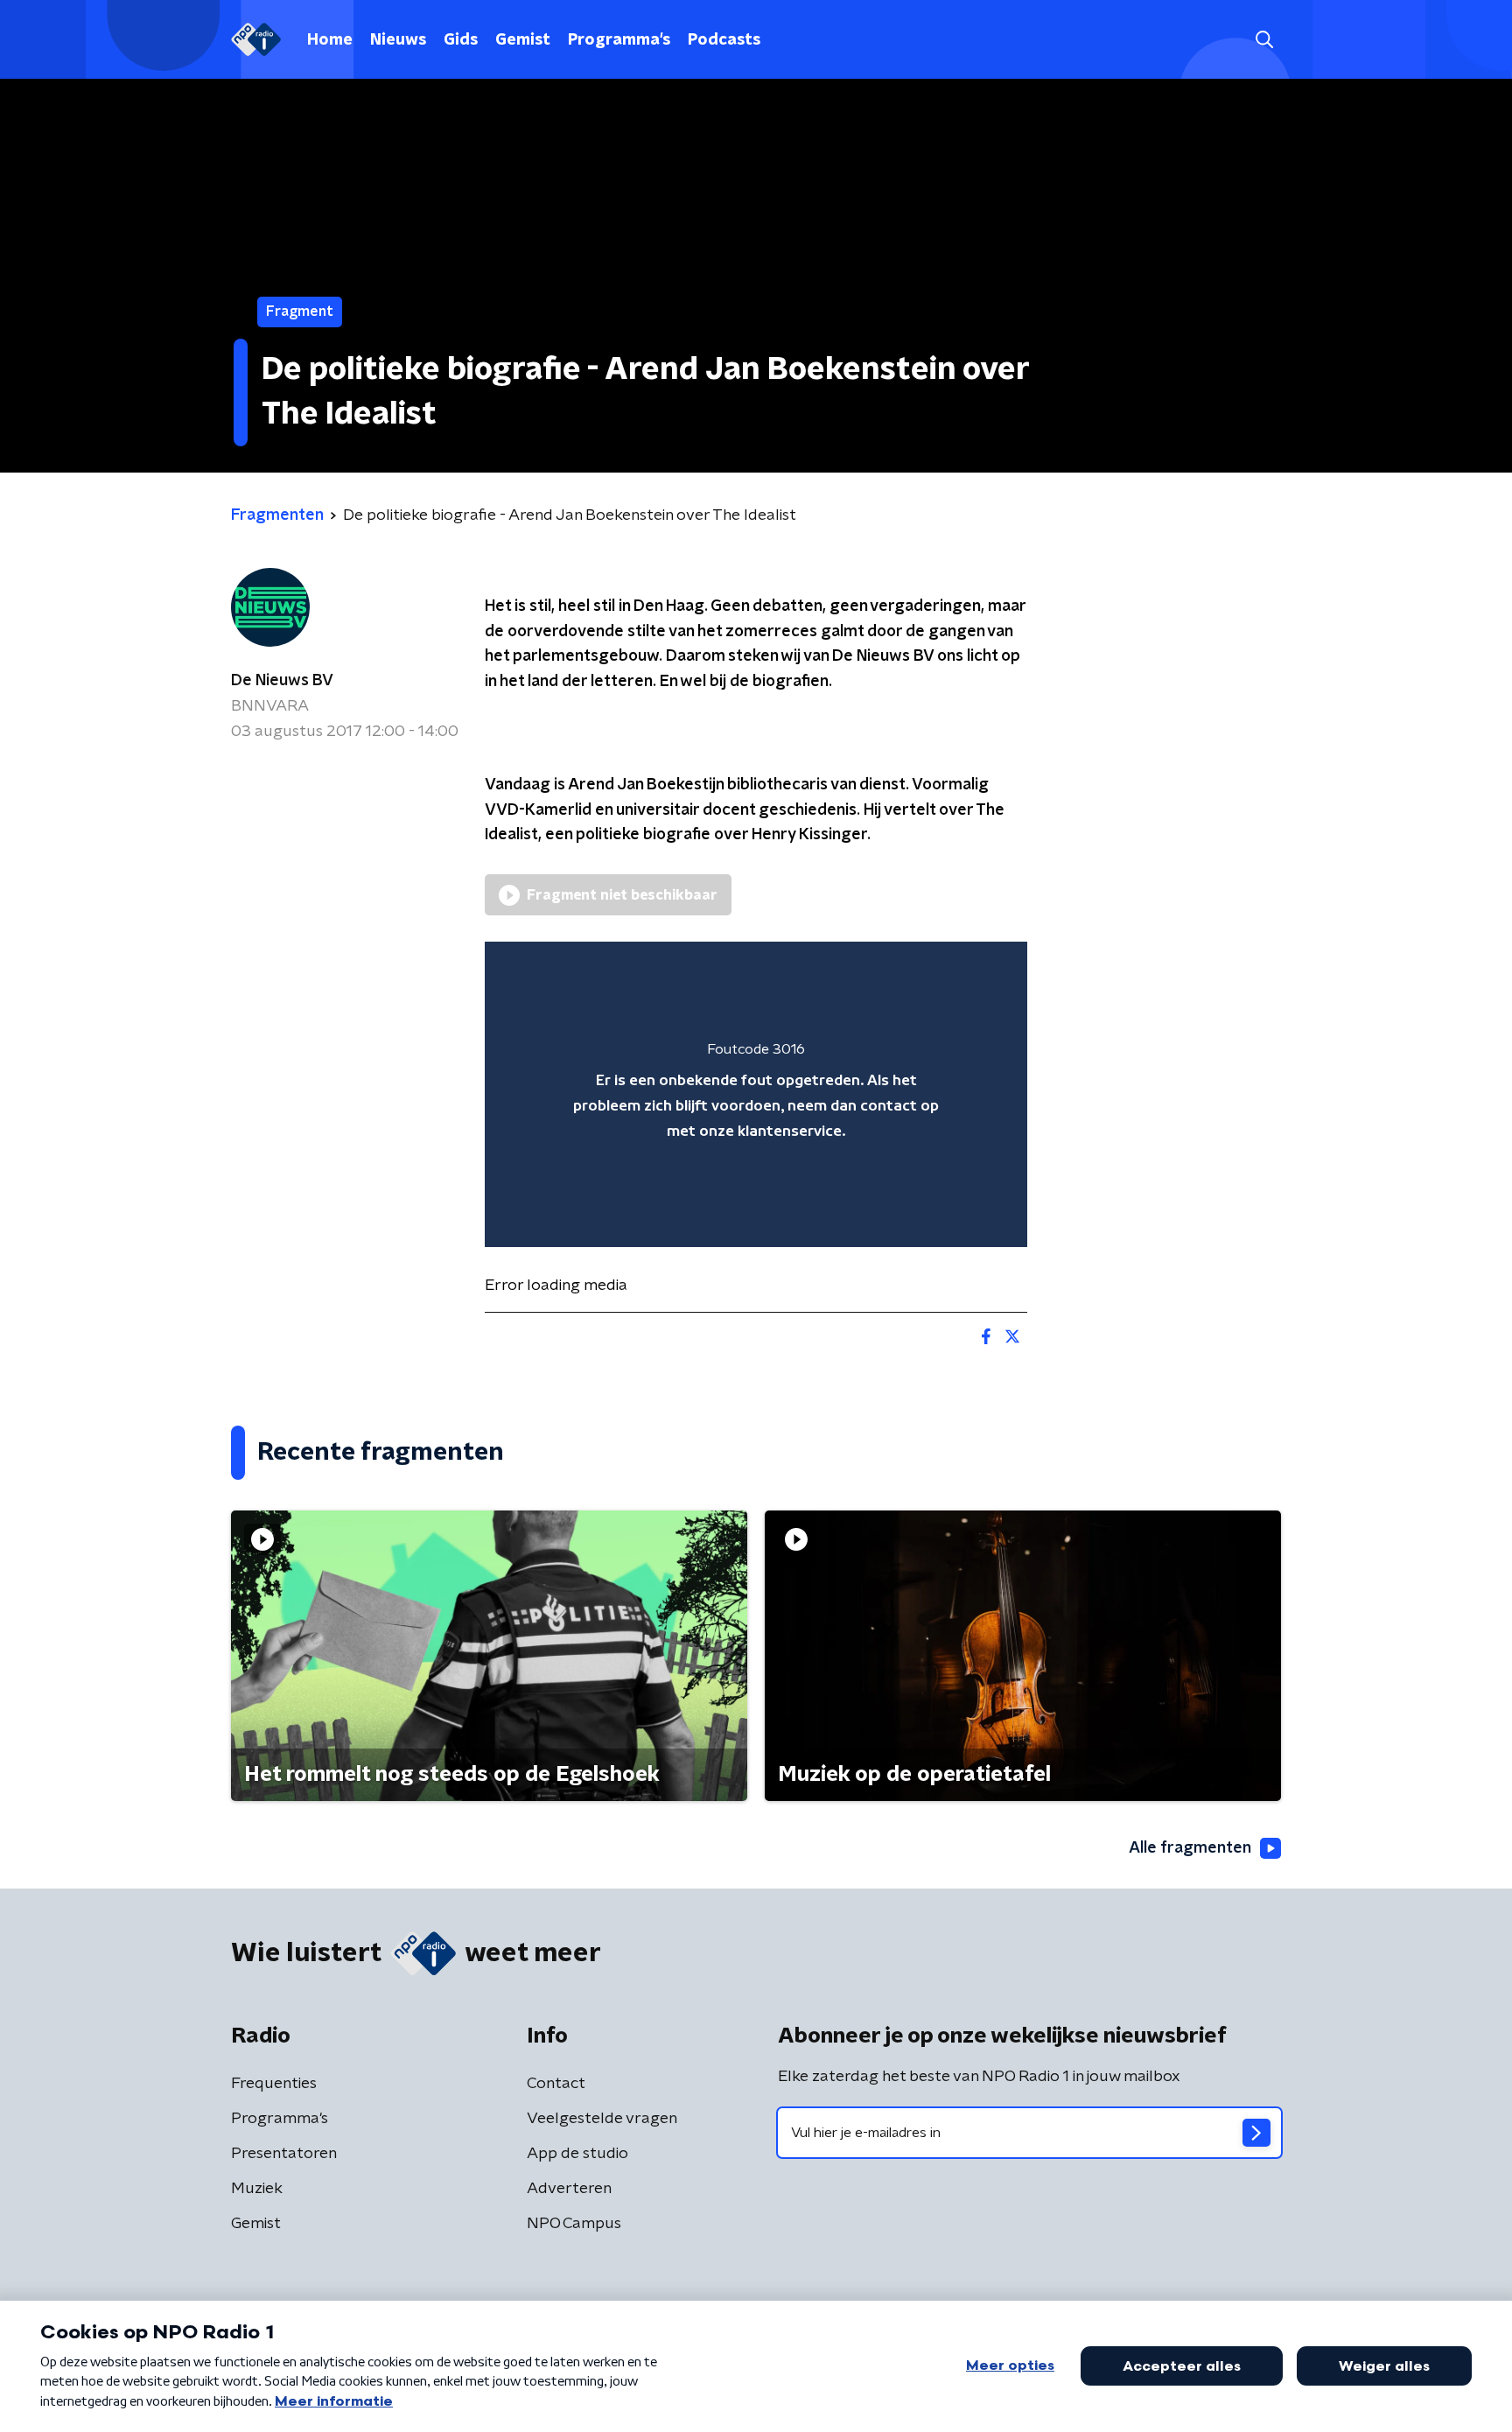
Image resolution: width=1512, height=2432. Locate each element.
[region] (756, 1094)
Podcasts (724, 40)
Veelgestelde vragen (602, 2119)
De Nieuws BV (282, 681)
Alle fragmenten (1190, 1848)
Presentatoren (284, 2154)
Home (330, 40)
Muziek (257, 2189)
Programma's (619, 40)
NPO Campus (574, 2224)
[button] (1264, 40)
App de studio (577, 2154)
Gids (461, 40)
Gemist (523, 40)
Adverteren (569, 2189)
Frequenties (274, 2084)
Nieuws (398, 40)
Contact (556, 2084)
